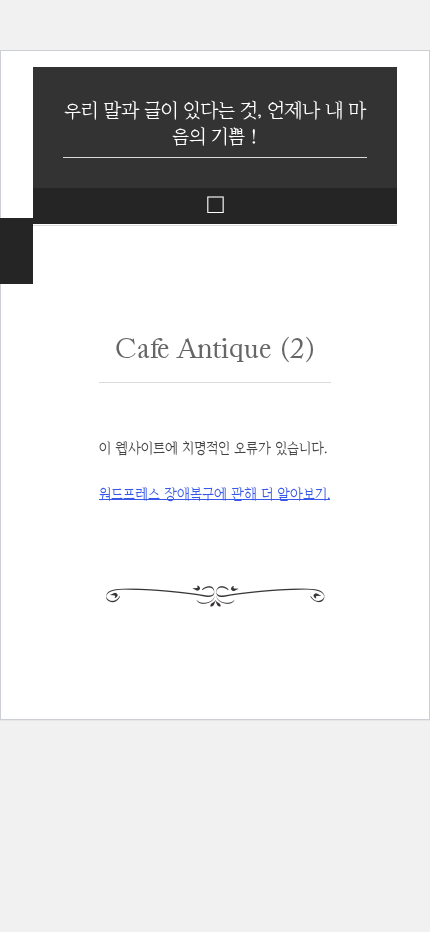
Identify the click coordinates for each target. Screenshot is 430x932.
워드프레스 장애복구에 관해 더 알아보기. (214, 494)
